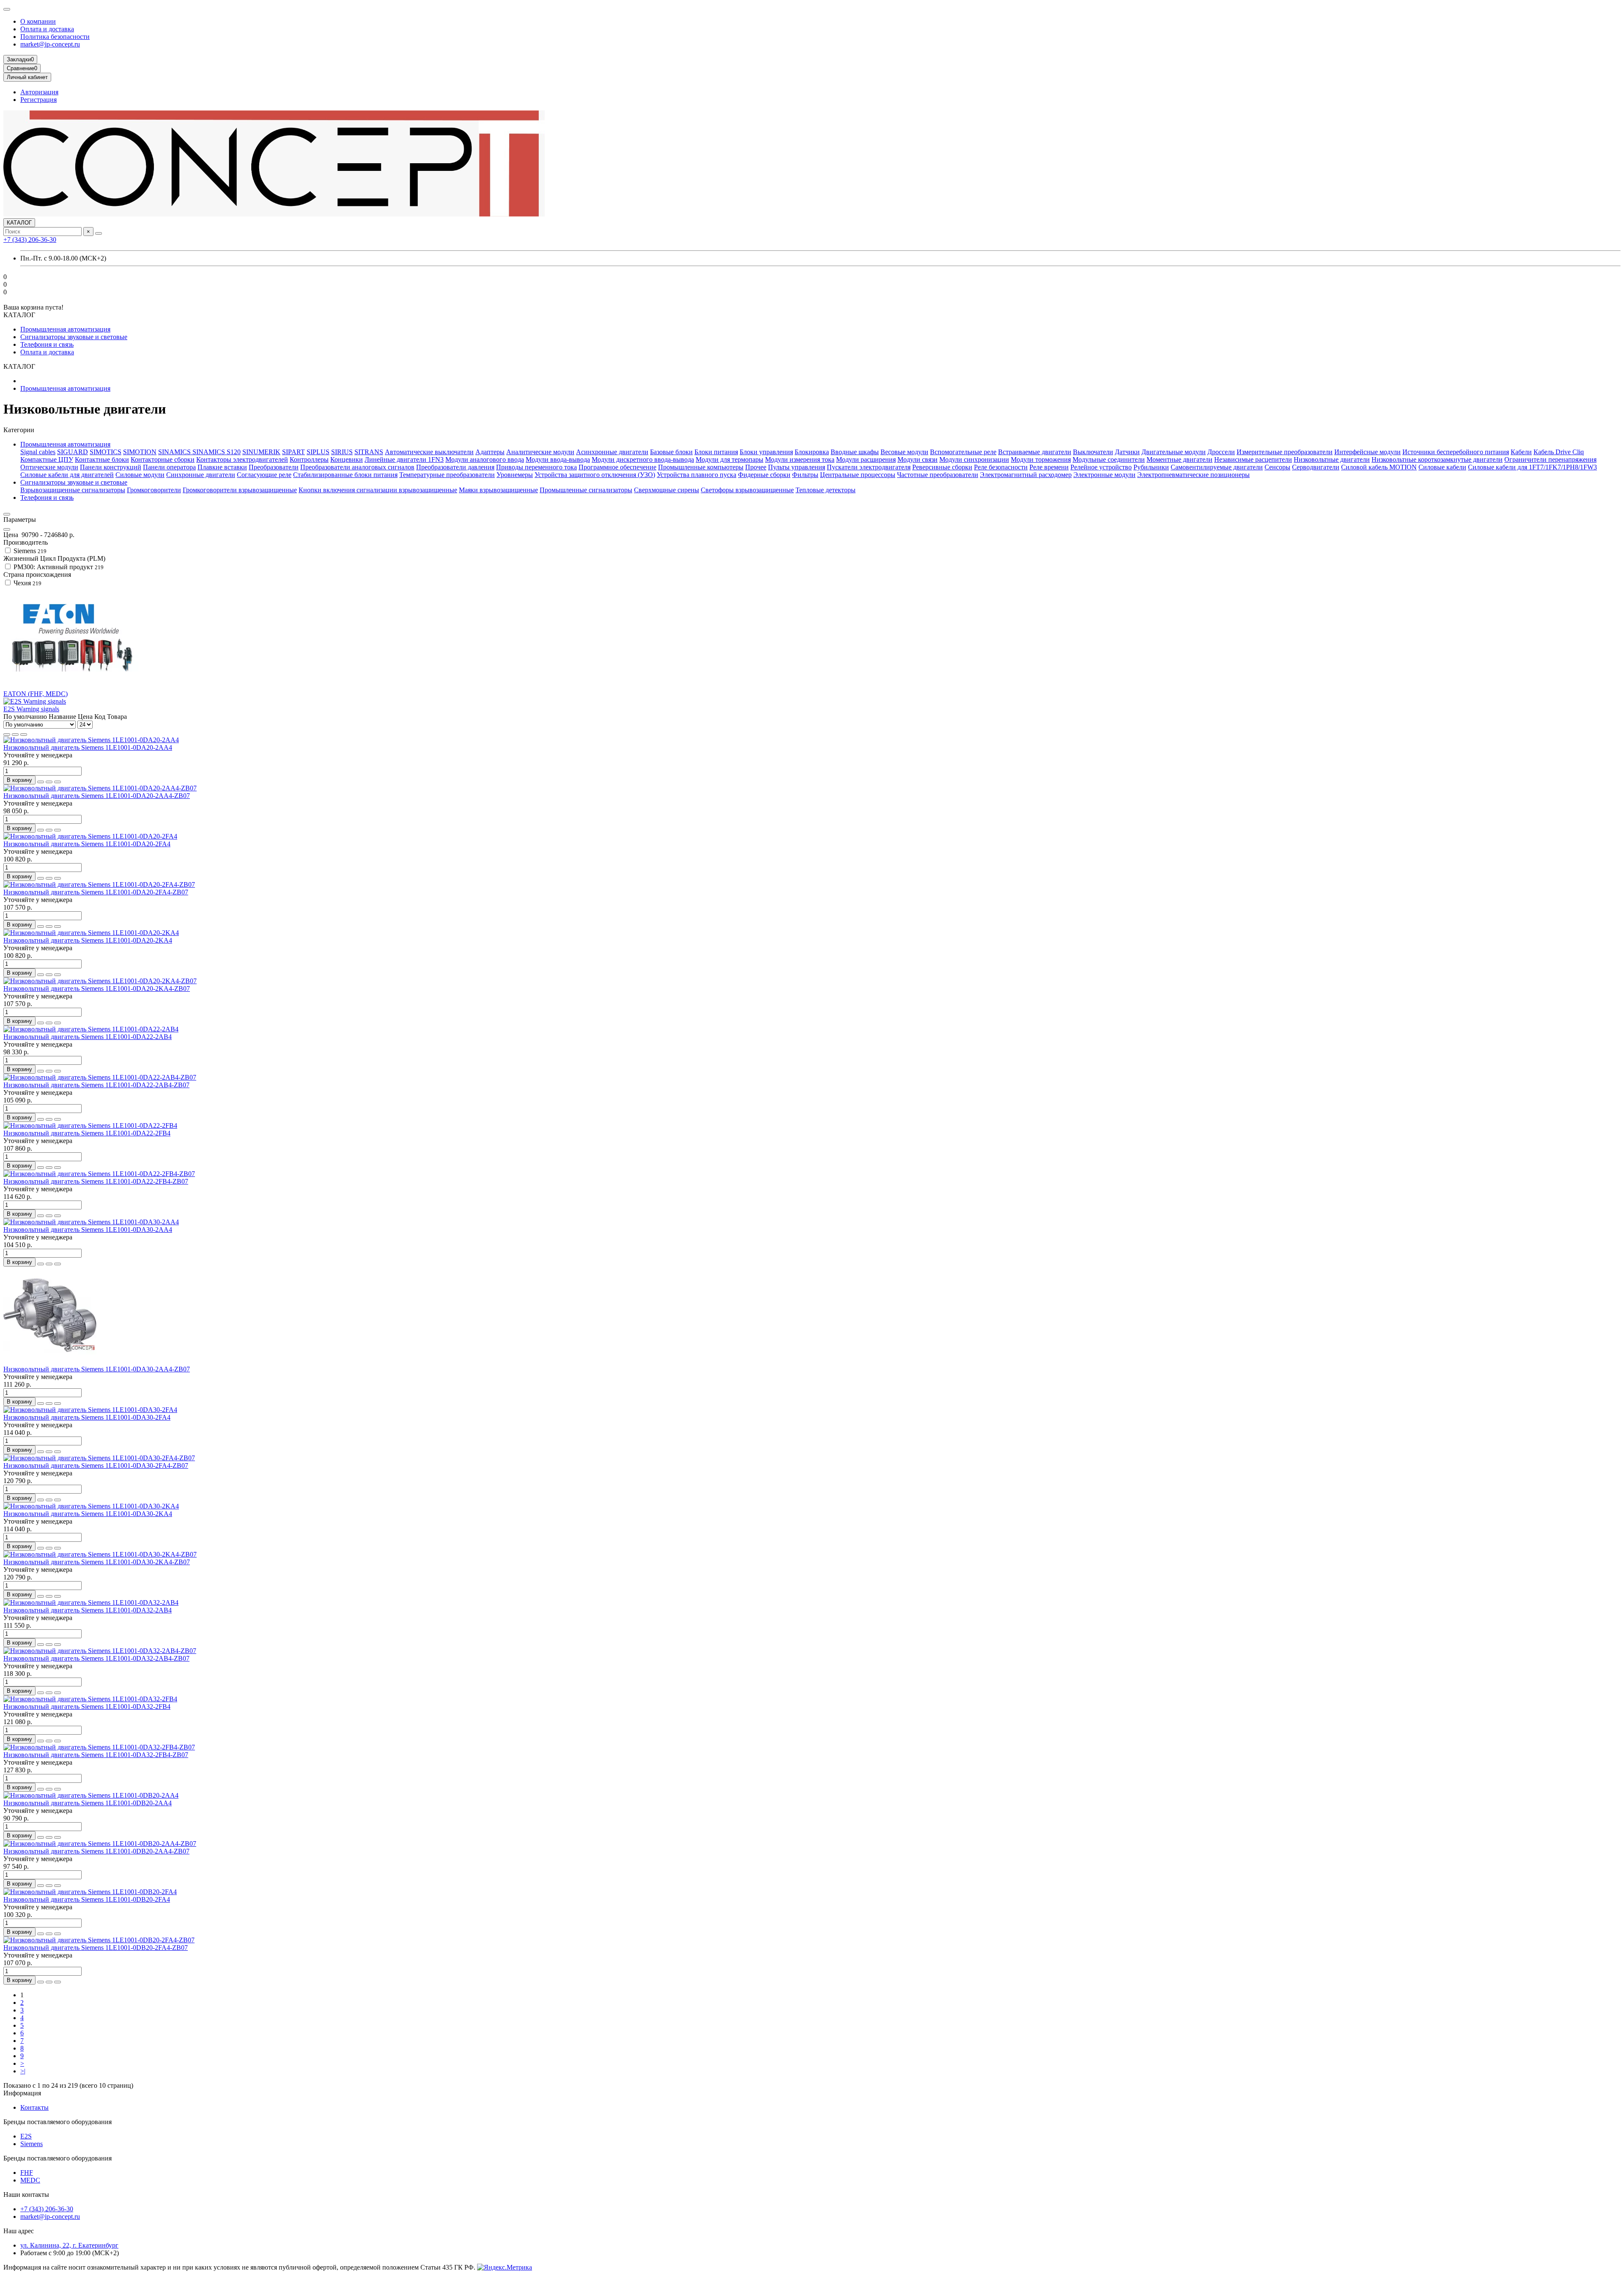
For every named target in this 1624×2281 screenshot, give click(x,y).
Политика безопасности (55, 37)
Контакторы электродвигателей (242, 459)
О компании (38, 21)
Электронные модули (1104, 475)
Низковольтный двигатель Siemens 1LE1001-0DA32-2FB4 (87, 1707)
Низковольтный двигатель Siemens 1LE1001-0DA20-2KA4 (88, 940)
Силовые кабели (1442, 467)
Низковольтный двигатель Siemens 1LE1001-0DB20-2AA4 (88, 1803)
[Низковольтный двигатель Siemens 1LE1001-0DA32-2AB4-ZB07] (100, 1651)
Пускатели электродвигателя (869, 467)
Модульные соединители (1109, 459)
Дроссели (1221, 452)
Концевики (347, 459)
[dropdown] (7, 9)
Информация (22, 2093)
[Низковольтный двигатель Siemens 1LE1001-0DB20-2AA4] (91, 1795)
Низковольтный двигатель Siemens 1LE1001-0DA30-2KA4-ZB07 (97, 1562)
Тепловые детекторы (826, 490)
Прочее (756, 467)
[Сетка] (7, 735)
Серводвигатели (1316, 467)
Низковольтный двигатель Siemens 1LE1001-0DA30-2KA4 (88, 1514)
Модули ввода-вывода (558, 459)
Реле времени (1049, 467)
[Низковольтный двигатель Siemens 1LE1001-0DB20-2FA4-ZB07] (99, 1940)
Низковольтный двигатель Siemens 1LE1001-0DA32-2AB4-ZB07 (96, 1658)
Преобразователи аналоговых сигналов (357, 467)
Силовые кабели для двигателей (67, 475)
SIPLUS (318, 452)
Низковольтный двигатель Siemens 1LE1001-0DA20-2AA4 (88, 747)
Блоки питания (716, 452)
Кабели (1521, 452)
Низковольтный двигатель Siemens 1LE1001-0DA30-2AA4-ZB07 (97, 1369)
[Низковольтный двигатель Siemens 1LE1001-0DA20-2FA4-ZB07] (99, 884)
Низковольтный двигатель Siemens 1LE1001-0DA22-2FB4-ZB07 (96, 1181)
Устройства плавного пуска (697, 475)
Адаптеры (490, 452)
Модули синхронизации (974, 459)
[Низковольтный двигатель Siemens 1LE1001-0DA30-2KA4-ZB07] (100, 1554)
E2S (26, 2136)
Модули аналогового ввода (485, 459)
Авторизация (39, 92)
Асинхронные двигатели (612, 452)
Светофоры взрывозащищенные (747, 490)
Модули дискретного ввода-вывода (643, 459)
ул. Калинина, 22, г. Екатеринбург (69, 2245)
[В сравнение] (58, 782)
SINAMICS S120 (217, 452)
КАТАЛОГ (19, 223)
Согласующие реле (264, 475)
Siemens (32, 2144)
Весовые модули (904, 452)
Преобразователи (274, 467)
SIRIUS (342, 452)
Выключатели (1093, 452)
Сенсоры (1277, 467)
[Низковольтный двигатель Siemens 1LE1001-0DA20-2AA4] (91, 740)
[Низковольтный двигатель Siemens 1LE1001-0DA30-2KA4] (91, 1506)
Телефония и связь (47, 344)
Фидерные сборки (764, 475)
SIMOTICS (106, 452)
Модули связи (918, 459)
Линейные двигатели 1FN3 (404, 459)
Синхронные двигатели (201, 475)
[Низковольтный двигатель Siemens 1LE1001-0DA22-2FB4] (90, 1125)
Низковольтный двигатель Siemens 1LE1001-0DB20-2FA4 (87, 1899)
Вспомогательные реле (963, 452)
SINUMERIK (261, 452)
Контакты (34, 2107)
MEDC (30, 2180)
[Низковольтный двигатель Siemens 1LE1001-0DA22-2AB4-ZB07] (100, 1077)
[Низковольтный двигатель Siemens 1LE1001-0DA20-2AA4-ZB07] (100, 788)
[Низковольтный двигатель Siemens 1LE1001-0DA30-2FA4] (90, 1410)
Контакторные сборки (163, 459)
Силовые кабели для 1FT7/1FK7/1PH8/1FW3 (1532, 467)
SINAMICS (175, 452)
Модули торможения (1041, 459)
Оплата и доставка (47, 29)
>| (23, 2071)
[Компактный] (24, 735)
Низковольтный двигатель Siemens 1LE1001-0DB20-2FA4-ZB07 (96, 1948)
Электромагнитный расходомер (1026, 475)
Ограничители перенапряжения (1550, 459)
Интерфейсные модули (1368, 452)
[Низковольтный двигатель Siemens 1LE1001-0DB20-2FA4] (90, 1892)
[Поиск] (99, 233)
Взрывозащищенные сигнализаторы (73, 490)
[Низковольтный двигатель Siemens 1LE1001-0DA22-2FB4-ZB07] (99, 1174)
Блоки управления (766, 452)
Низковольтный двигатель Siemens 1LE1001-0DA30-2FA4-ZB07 (96, 1465)
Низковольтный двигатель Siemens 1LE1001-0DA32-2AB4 (88, 1610)
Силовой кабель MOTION (1379, 467)
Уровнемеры (515, 475)
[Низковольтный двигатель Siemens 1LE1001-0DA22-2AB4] (91, 1029)
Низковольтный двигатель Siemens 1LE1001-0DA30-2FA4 (87, 1417)
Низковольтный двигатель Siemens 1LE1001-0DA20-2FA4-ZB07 (96, 892)
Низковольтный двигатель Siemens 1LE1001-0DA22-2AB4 (88, 1037)
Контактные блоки (102, 459)
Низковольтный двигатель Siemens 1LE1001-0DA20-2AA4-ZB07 (97, 796)
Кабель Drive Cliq (1559, 452)
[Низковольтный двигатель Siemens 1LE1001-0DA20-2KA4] (91, 933)
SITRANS (369, 452)
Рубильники (1151, 467)
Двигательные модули (1174, 452)
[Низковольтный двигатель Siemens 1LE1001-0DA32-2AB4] (91, 1602)
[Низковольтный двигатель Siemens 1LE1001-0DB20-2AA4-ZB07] (100, 1844)
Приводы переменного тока (536, 467)
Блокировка (812, 452)
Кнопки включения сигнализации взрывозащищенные (378, 490)
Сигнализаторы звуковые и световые (74, 337)
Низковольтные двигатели (1332, 459)
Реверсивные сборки (942, 467)
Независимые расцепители (1253, 459)
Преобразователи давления (455, 467)
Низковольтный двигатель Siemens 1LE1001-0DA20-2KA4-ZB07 (97, 988)
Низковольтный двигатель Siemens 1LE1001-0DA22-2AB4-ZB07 (96, 1085)
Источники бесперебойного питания (1456, 452)
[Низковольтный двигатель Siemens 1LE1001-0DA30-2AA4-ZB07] (50, 1361)
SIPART (294, 452)
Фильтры (805, 475)
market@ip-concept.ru (50, 44)
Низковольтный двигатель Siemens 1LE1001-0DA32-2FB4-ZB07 (96, 1755)
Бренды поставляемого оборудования (58, 2122)
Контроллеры (309, 459)
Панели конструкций (111, 467)
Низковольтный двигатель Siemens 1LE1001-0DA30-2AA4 (88, 1230)
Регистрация (38, 100)
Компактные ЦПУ (47, 459)
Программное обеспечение (617, 467)
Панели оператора (169, 467)
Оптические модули (49, 467)
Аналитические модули (540, 452)
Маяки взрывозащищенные (498, 490)
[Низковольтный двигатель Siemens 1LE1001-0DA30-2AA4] (91, 1222)
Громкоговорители (154, 490)
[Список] (15, 735)
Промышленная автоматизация (65, 329)
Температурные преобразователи (447, 475)
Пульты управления (797, 467)
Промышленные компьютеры (701, 467)
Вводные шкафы (855, 452)
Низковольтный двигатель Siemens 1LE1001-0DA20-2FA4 (87, 844)
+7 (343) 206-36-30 (30, 240)
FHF (27, 2173)
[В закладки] (49, 782)
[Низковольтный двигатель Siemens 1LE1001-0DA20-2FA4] (90, 836)
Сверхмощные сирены (667, 490)
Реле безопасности (1001, 467)
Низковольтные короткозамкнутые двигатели (1437, 459)
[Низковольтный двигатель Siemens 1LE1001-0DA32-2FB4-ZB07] (99, 1747)
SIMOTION (140, 452)
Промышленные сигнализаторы (586, 490)
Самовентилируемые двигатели (1217, 467)
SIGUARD (73, 452)
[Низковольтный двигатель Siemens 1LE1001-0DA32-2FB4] (90, 1699)
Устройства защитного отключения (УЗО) (595, 475)
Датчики (1127, 452)
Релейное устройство (1101, 467)
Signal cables (38, 452)
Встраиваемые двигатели (1035, 452)
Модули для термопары (730, 459)
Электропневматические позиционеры (1193, 475)
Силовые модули (140, 475)
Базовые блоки (671, 452)
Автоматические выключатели (429, 452)
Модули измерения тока (800, 459)
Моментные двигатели (1180, 459)
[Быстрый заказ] (41, 782)
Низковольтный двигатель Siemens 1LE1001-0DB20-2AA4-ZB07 (96, 1851)
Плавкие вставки (222, 467)
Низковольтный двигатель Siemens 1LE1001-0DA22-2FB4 (87, 1133)
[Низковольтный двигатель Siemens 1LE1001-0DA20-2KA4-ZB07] (100, 981)
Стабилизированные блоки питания (345, 475)
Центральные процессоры (858, 475)
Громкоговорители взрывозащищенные (240, 490)
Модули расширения (866, 459)
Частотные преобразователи (938, 475)
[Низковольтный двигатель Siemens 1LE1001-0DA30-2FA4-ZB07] (99, 1458)
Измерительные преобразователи (1285, 452)
